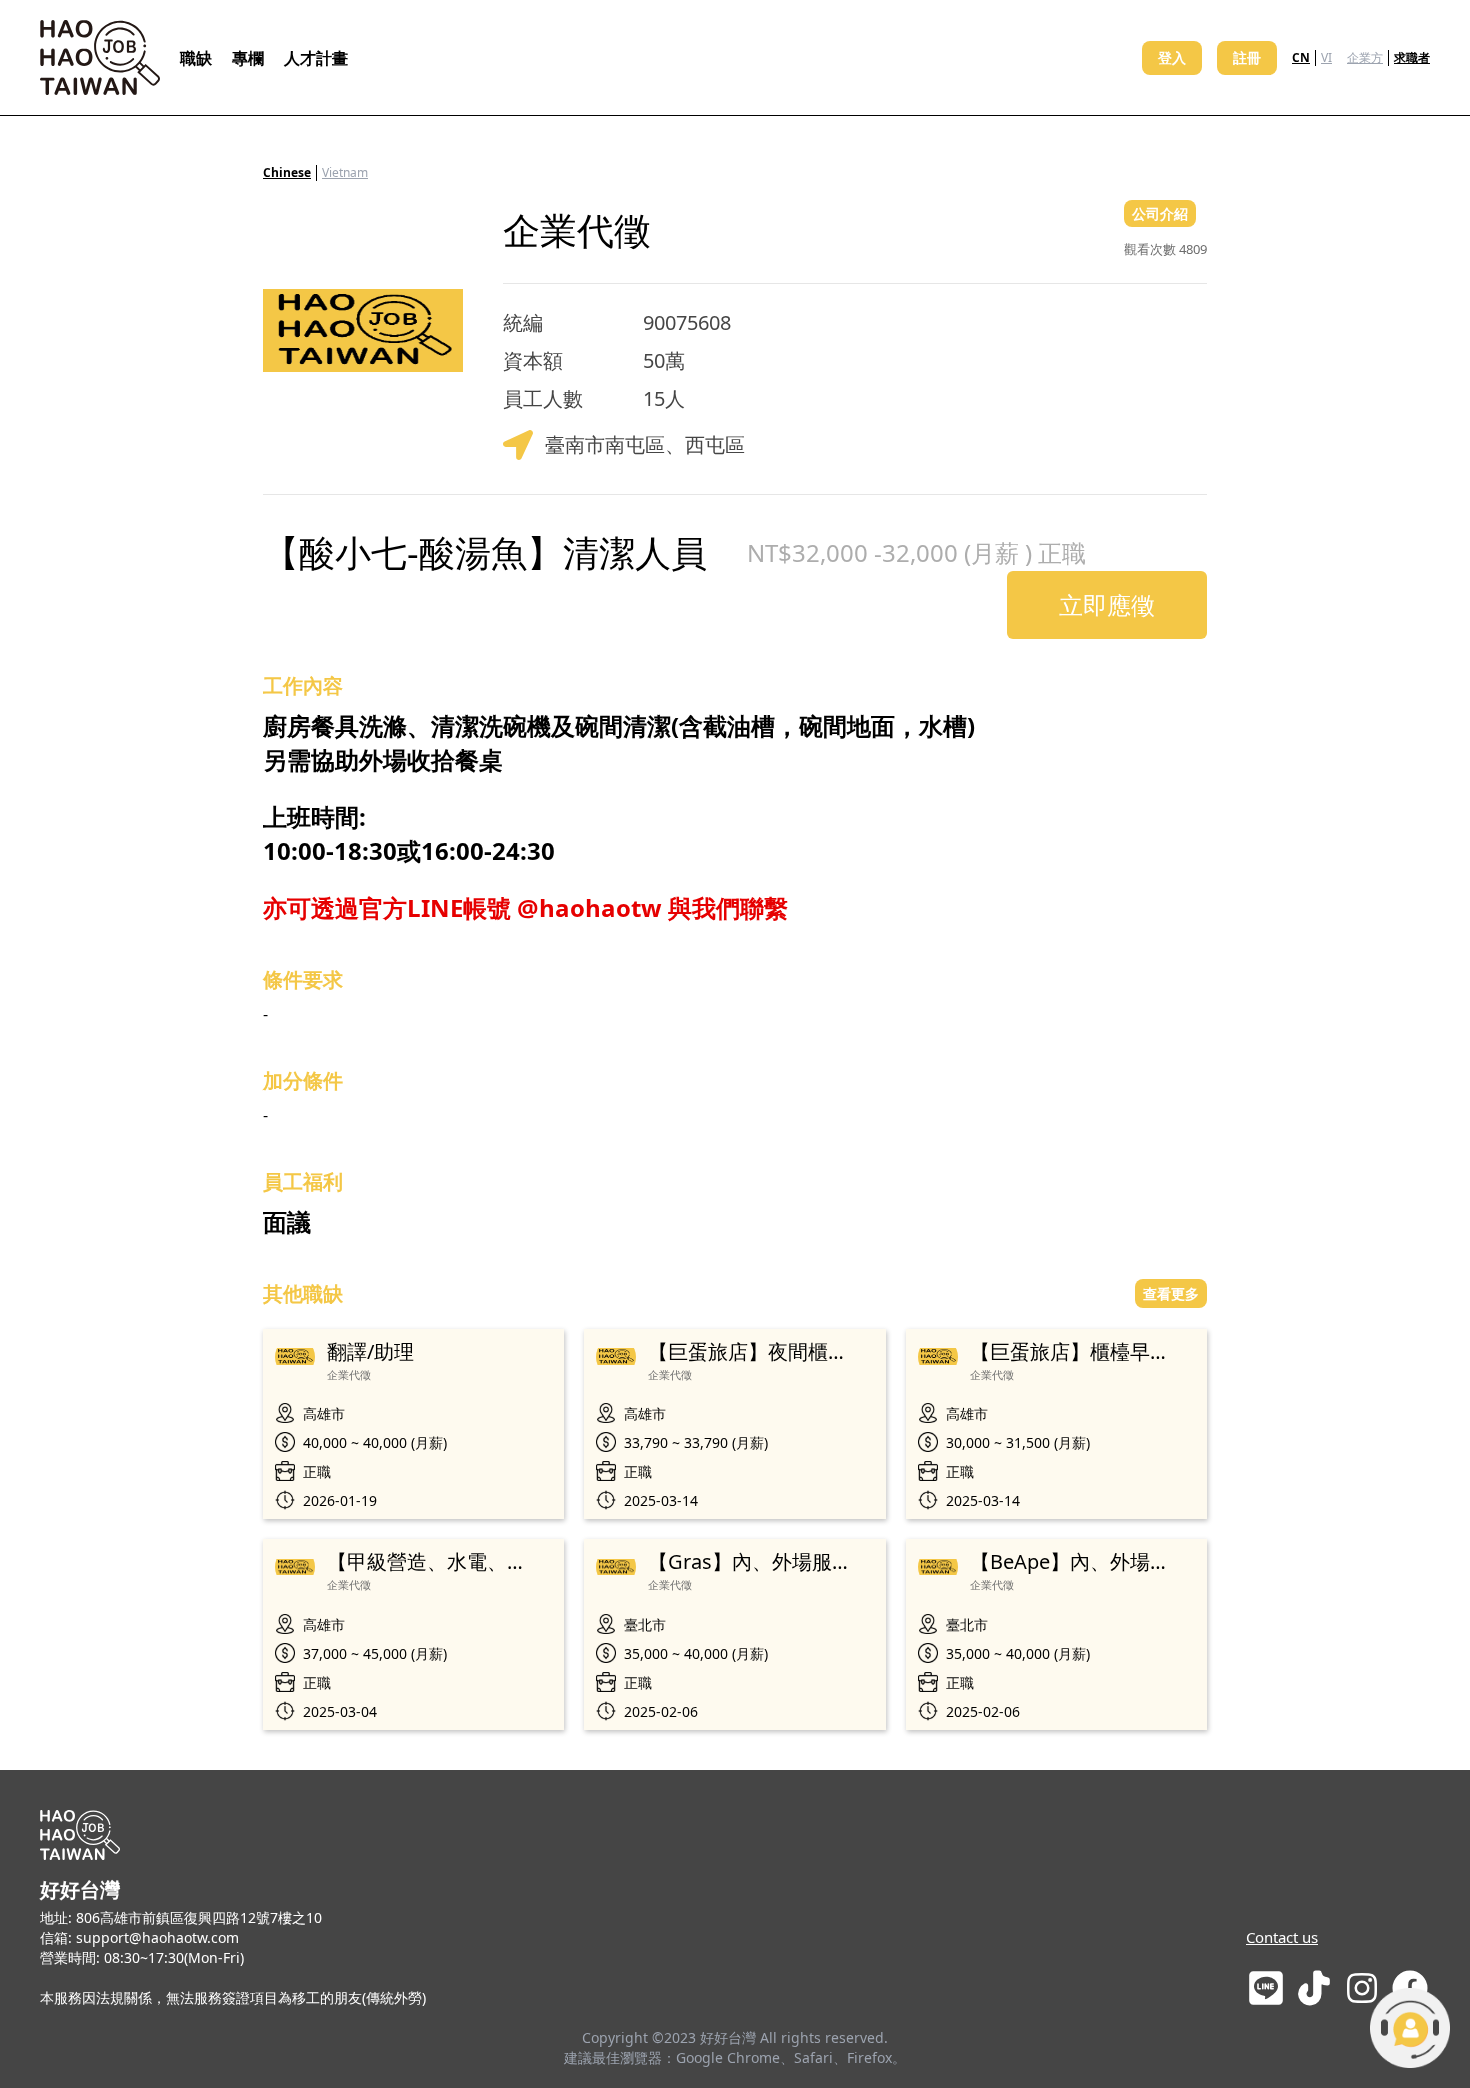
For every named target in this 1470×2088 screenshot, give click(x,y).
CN (1301, 57)
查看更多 (1171, 1293)
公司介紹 (1160, 213)
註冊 (1247, 57)
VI (1326, 57)
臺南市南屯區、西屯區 (645, 444)
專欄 (248, 58)
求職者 (1412, 57)
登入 (1172, 57)
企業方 (1365, 57)
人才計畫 (316, 58)
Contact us (1282, 1937)
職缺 (196, 58)
